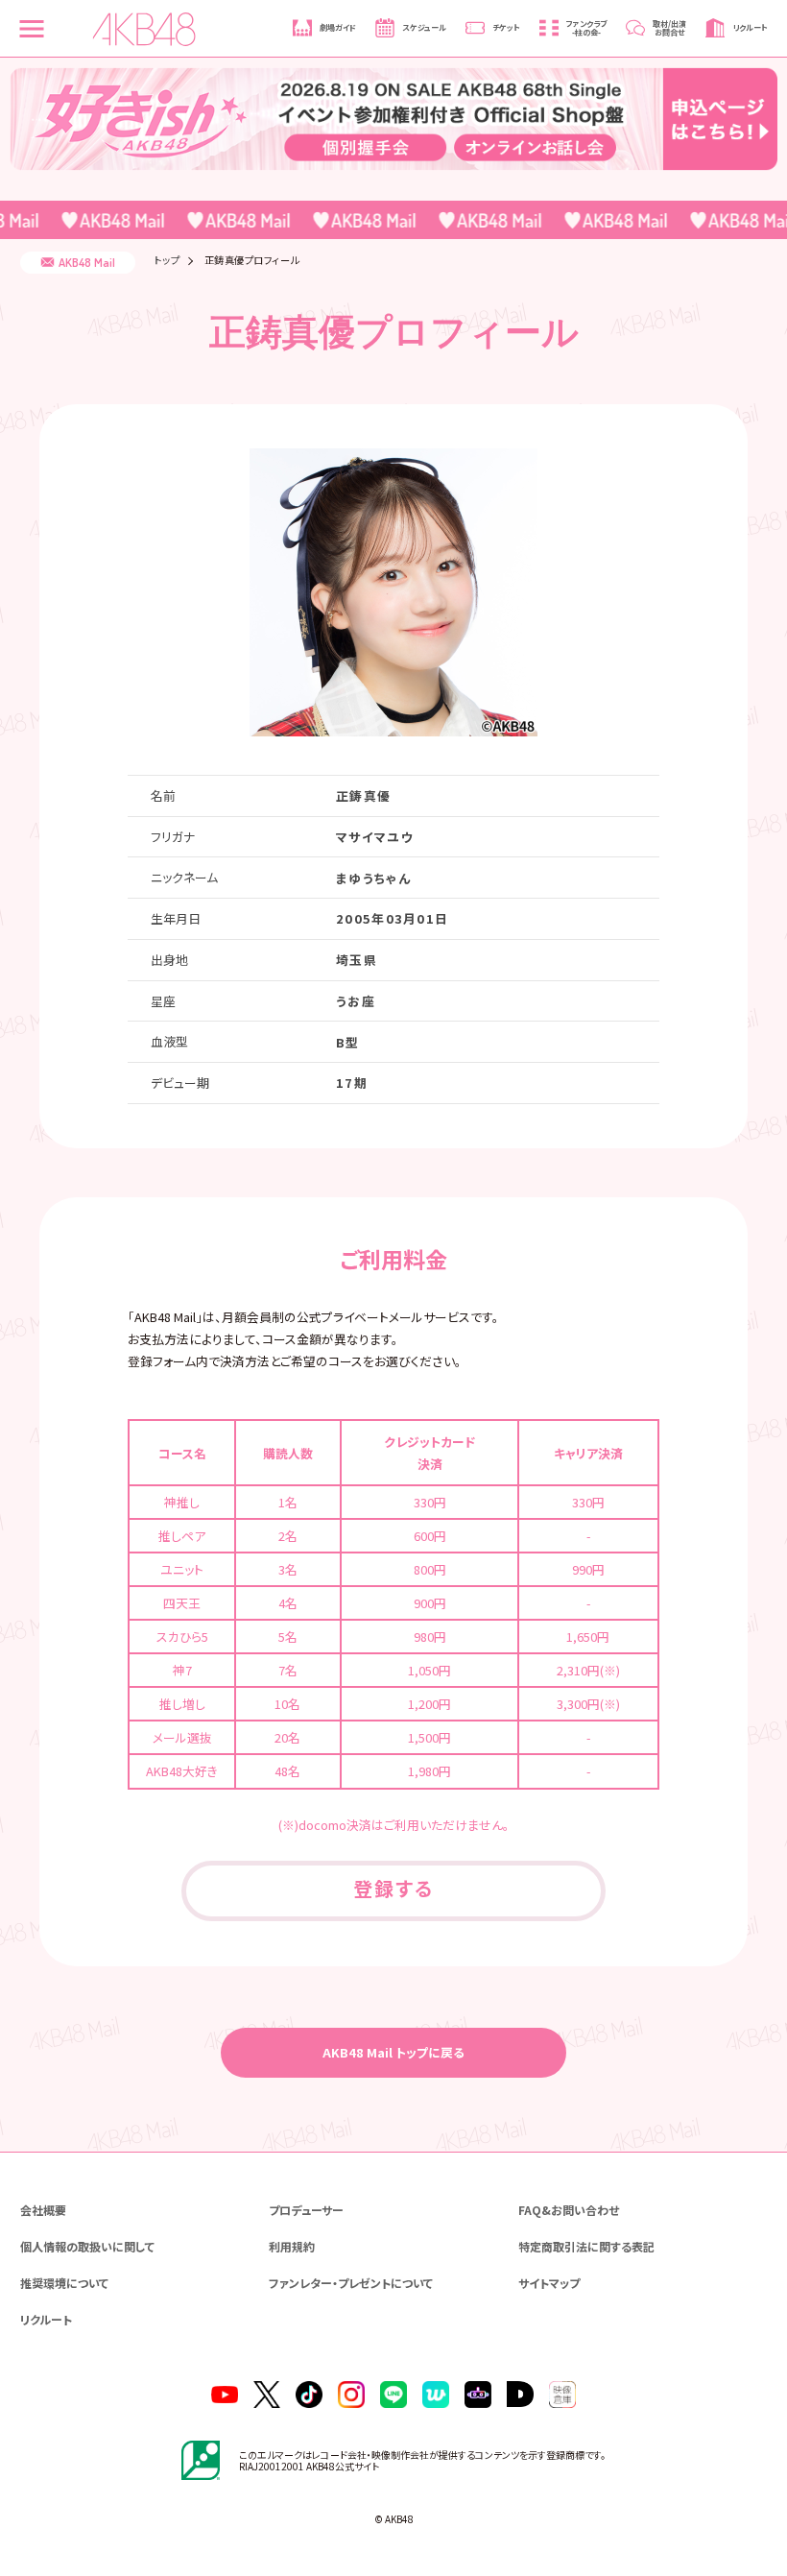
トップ (167, 260)
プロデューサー (306, 2210)
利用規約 (292, 2246)
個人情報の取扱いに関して (87, 2246)
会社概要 (43, 2210)
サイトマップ (549, 2283)
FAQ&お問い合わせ (569, 2210)
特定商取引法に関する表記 (586, 2246)
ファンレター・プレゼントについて (351, 2283)
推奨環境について (64, 2283)
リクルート (46, 2319)
